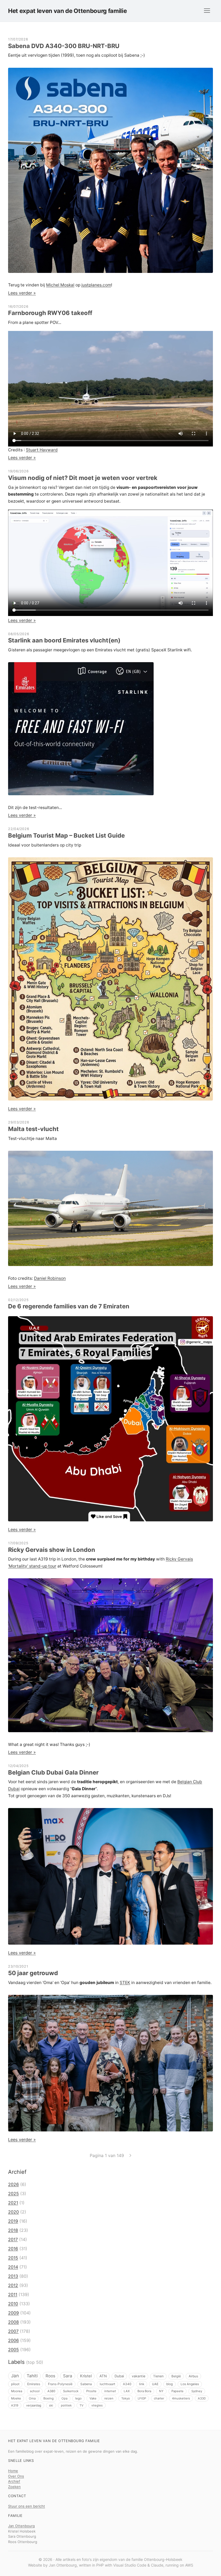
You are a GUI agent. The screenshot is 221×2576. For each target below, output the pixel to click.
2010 (13, 2304)
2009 (13, 2313)
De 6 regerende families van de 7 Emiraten (69, 1306)
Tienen (158, 2376)
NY (161, 2391)
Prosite (91, 2391)
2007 (13, 2331)
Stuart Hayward (42, 450)
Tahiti (32, 2376)
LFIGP (142, 2398)
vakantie (139, 2376)
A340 (127, 2384)
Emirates (34, 2384)
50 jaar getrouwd (33, 1973)
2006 (13, 2340)
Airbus (193, 2376)
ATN (103, 2376)
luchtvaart (107, 2384)
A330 (202, 2398)
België (176, 2376)
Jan (15, 2376)
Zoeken (14, 2487)
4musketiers (181, 2398)
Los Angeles (190, 2384)
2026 (13, 2184)
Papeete (177, 2391)
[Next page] (130, 2155)
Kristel (86, 2376)
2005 (13, 2350)
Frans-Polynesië (60, 2384)
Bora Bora (144, 2391)
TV (82, 2405)
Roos (50, 2376)
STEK (125, 1983)
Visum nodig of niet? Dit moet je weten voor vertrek (83, 478)
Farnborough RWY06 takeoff (50, 313)
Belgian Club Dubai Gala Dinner (53, 1772)
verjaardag (34, 2405)
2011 (13, 2294)
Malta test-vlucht (33, 1129)
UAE (155, 2384)
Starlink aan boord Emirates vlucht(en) (64, 640)
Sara (68, 2376)
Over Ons (16, 2476)
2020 (13, 2212)
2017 (13, 2239)
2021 (13, 2203)
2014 (13, 2267)
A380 (51, 2391)
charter (159, 2398)
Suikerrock (71, 2391)
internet (110, 2391)
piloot (15, 2384)
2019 (13, 2221)
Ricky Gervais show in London (52, 1550)
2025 (13, 2194)
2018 (13, 2230)
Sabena (86, 2384)
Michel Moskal (60, 285)
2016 (13, 2249)
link (142, 2384)
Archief (14, 2481)
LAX (127, 2391)
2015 (13, 2258)
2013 (13, 2276)
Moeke (16, 2398)
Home (13, 2471)
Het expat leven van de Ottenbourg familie (67, 11)
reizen (109, 2398)
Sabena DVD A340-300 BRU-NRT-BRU (64, 46)
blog (170, 2384)
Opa (64, 2398)
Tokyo (126, 2398)
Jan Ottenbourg (21, 2526)
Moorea (17, 2391)
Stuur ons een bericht (27, 2506)
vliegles (97, 2405)
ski (51, 2405)
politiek (66, 2405)
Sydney (197, 2391)
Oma (32, 2398)
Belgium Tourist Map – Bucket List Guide (66, 835)
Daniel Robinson (50, 1278)
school (35, 2391)
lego (78, 2398)
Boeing (49, 2398)
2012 (13, 2285)
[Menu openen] (207, 11)
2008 (13, 2322)
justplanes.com (96, 285)
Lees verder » (22, 293)
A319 (15, 2405)
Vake (93, 2398)
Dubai (119, 2376)
